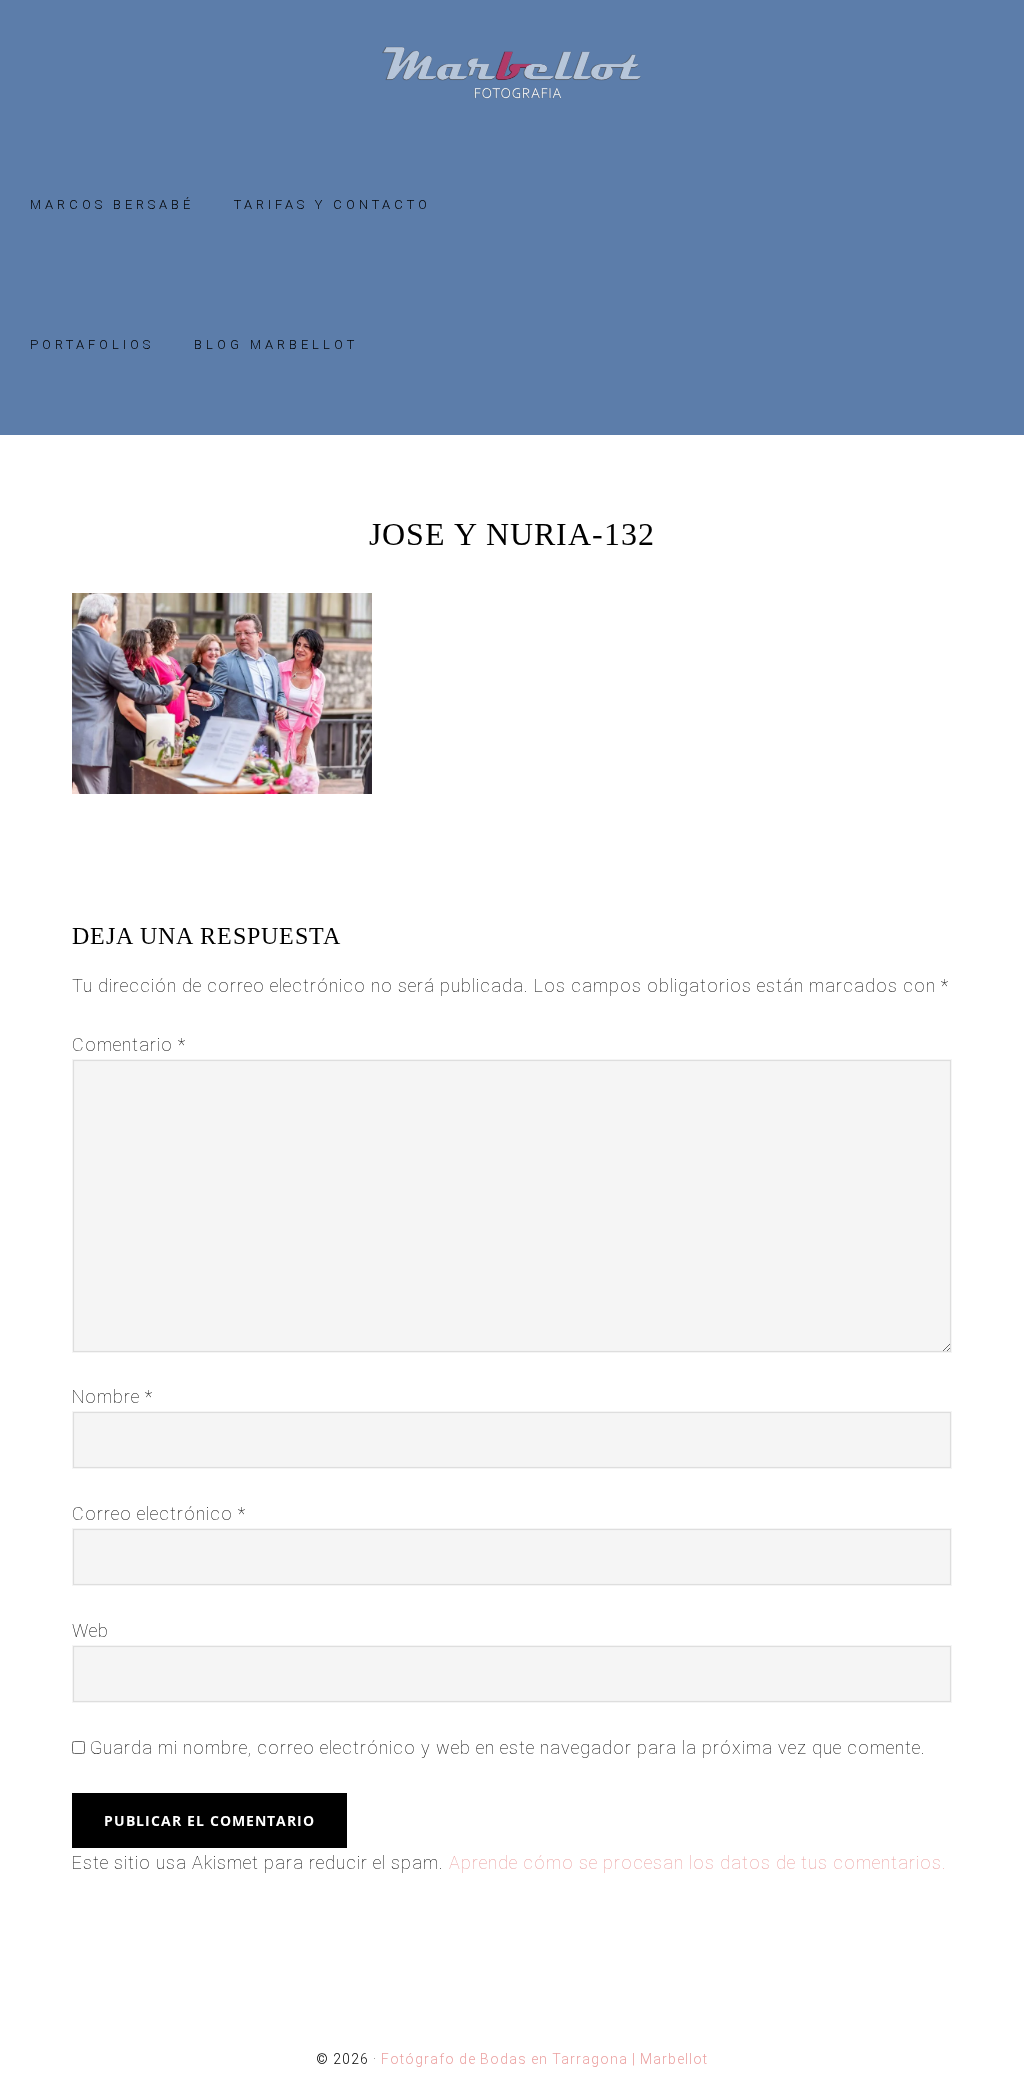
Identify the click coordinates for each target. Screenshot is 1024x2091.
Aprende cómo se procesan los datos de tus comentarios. (698, 1862)
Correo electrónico (159, 1513)
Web (90, 1630)
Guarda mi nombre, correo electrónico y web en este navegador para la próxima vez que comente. (508, 1747)
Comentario (129, 1044)
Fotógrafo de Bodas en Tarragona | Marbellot (512, 72)
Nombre (112, 1396)
